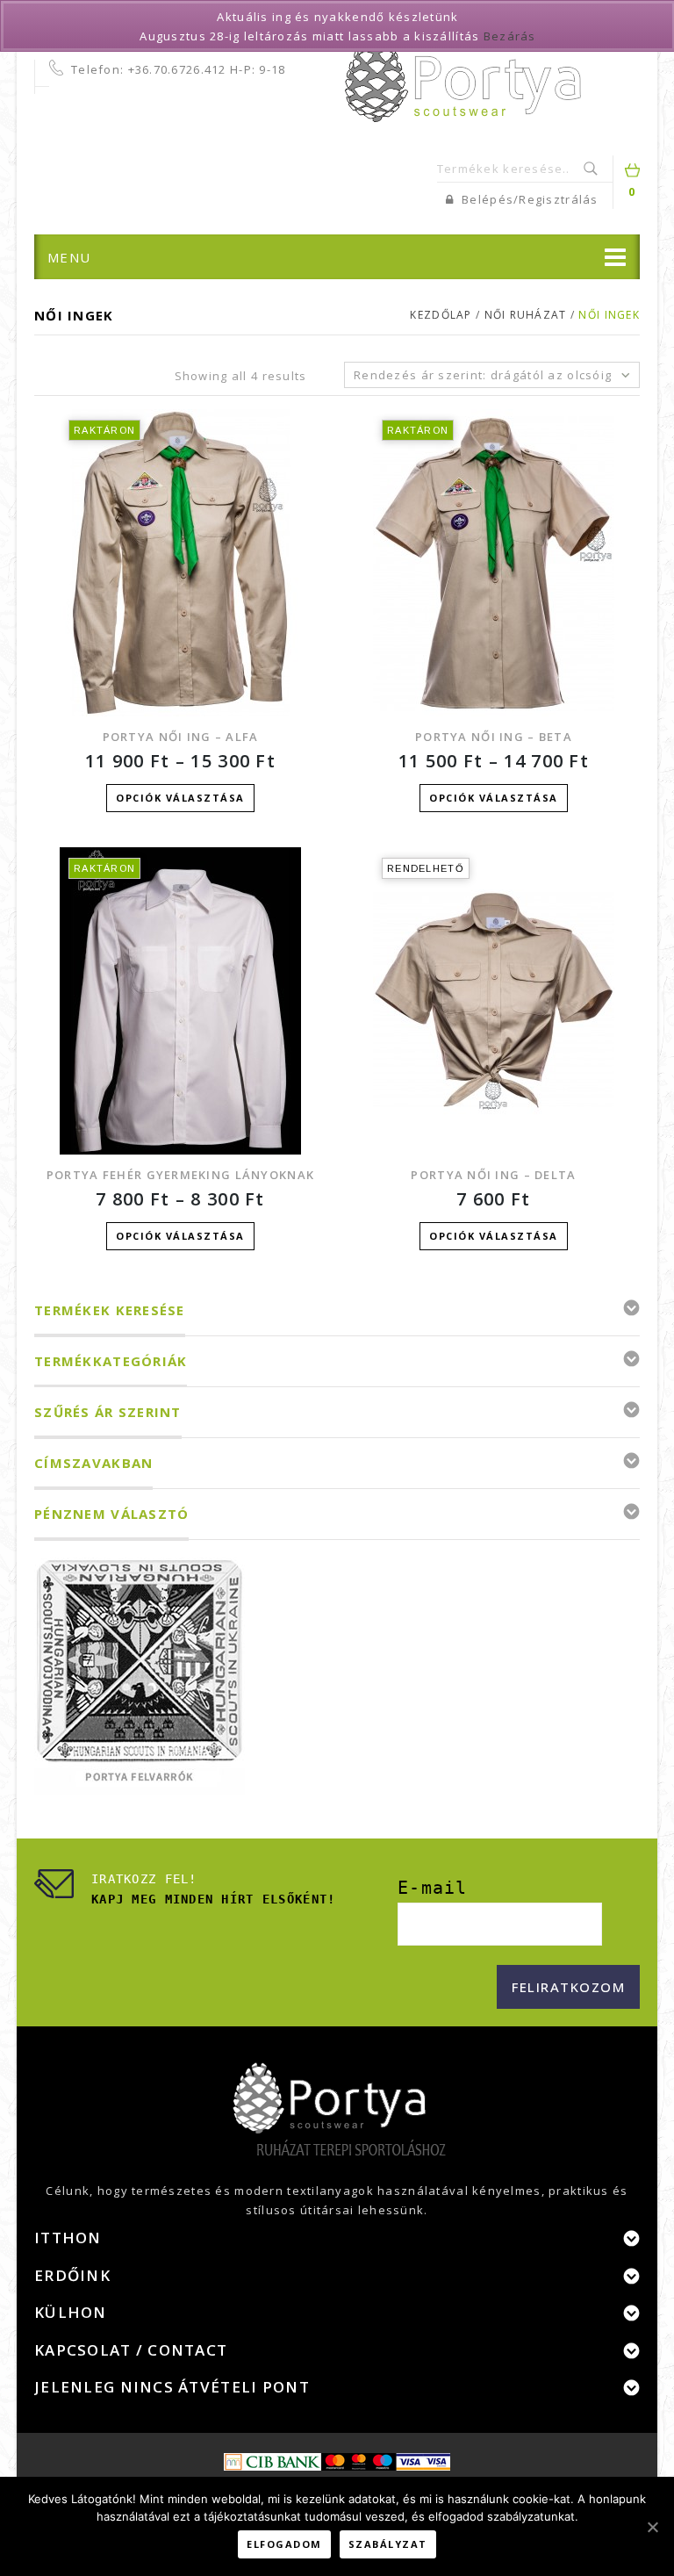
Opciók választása (180, 798)
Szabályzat (388, 2544)
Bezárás (510, 36)
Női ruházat (526, 315)
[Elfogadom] (652, 2527)
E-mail (433, 1888)
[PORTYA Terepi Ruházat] (463, 77)
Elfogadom (284, 2544)
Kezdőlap (441, 315)
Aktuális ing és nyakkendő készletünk (337, 17)
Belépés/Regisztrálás (528, 199)
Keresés (592, 169)
